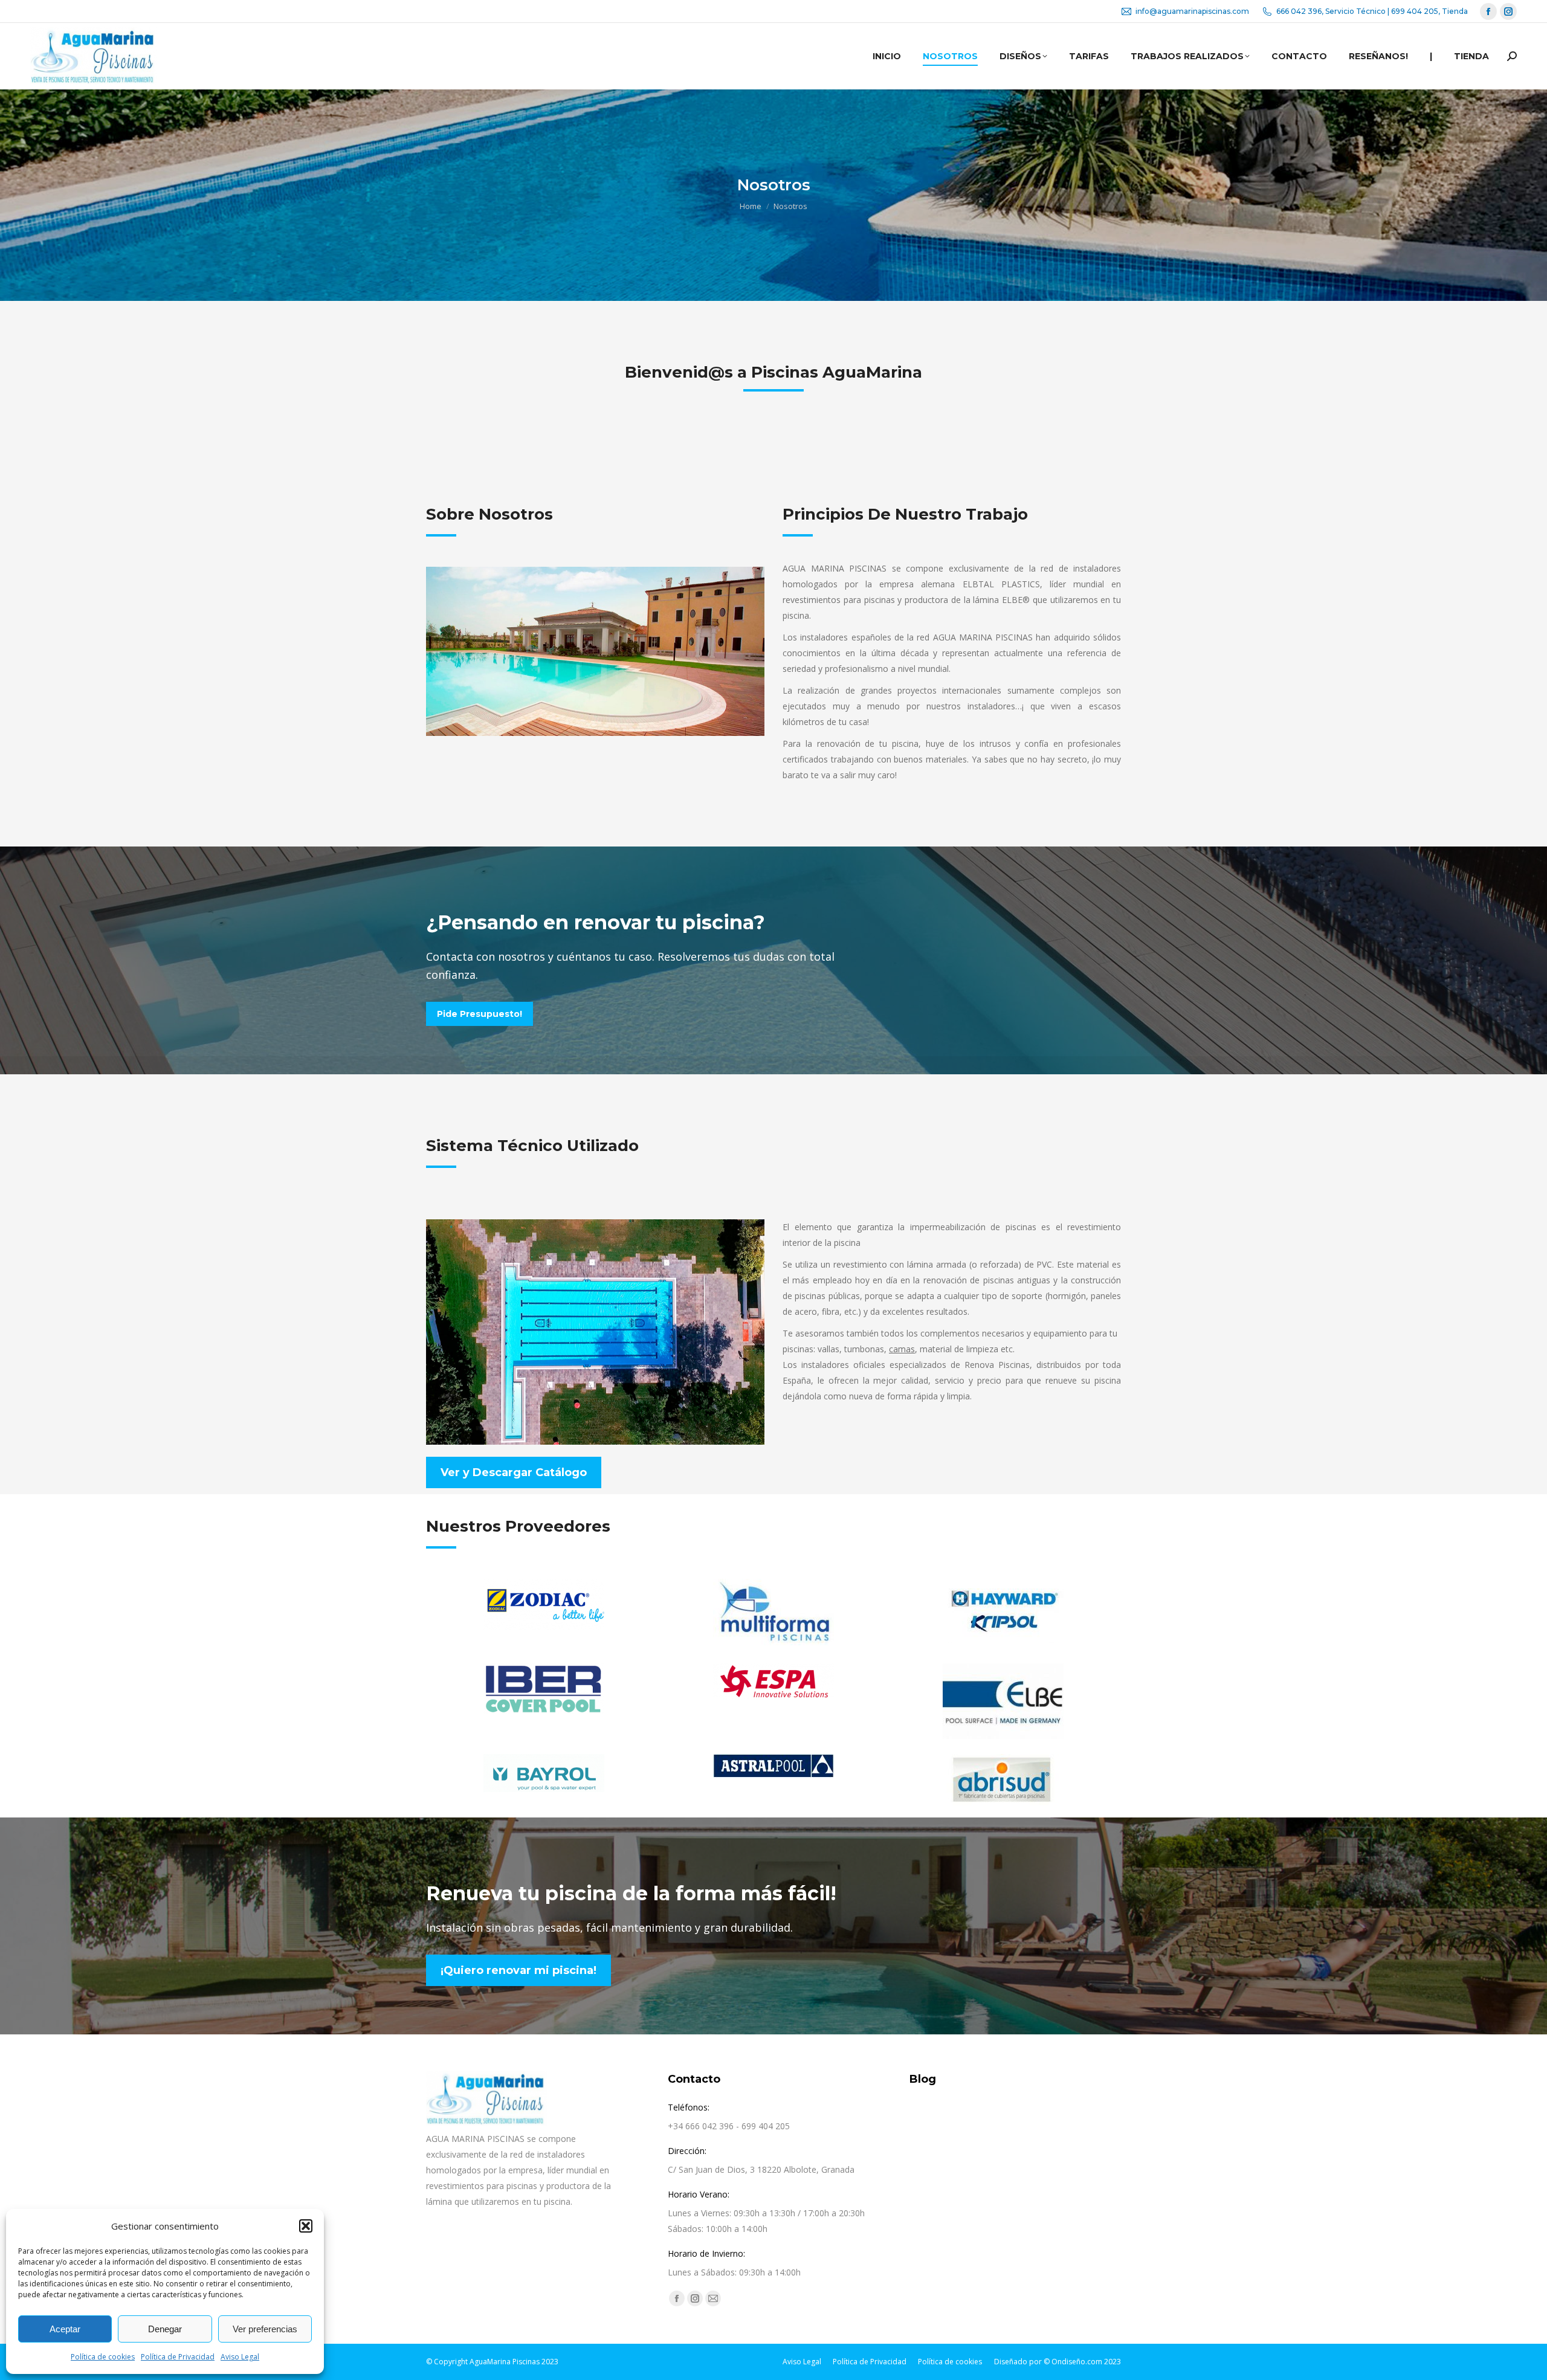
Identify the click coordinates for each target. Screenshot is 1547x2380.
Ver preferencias (265, 2329)
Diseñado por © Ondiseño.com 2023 (1058, 2362)
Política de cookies (103, 2357)
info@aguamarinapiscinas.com (1192, 11)
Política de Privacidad (178, 2357)
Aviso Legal (240, 2357)
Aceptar (65, 2329)
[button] (306, 2226)
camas (902, 1349)
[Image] (544, 1604)
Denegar (165, 2329)
